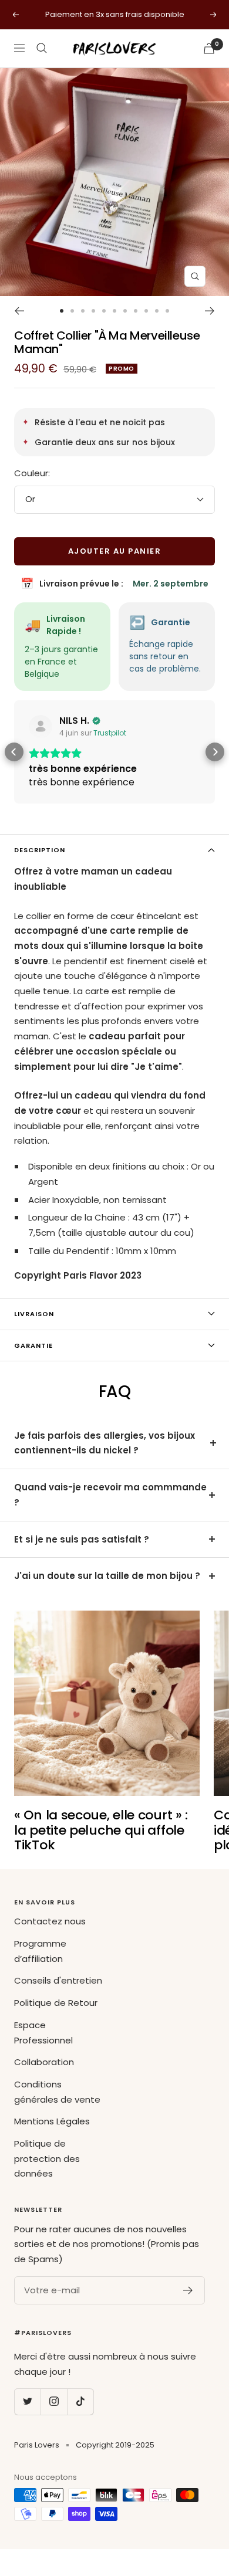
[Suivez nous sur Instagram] (54, 2402)
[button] (14, 752)
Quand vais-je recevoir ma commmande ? (110, 1495)
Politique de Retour (56, 2003)
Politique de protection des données (47, 2158)
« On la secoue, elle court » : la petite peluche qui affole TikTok (101, 1830)
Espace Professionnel (43, 2033)
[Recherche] (42, 48)
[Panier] (209, 48)
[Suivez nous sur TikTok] (80, 2402)
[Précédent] (19, 311)
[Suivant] (210, 311)
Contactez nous (50, 1921)
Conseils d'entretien (58, 1980)
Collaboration (44, 2062)
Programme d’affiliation (40, 1951)
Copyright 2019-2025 (115, 2445)
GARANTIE (33, 1345)
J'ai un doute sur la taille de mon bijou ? (107, 1576)
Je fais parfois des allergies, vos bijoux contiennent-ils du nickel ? (105, 1443)
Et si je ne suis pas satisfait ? (82, 1539)
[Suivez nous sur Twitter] (27, 2402)
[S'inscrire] (188, 2290)
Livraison (34, 1314)
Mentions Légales (52, 2121)
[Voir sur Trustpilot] (41, 727)
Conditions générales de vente (57, 2092)
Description (40, 850)
